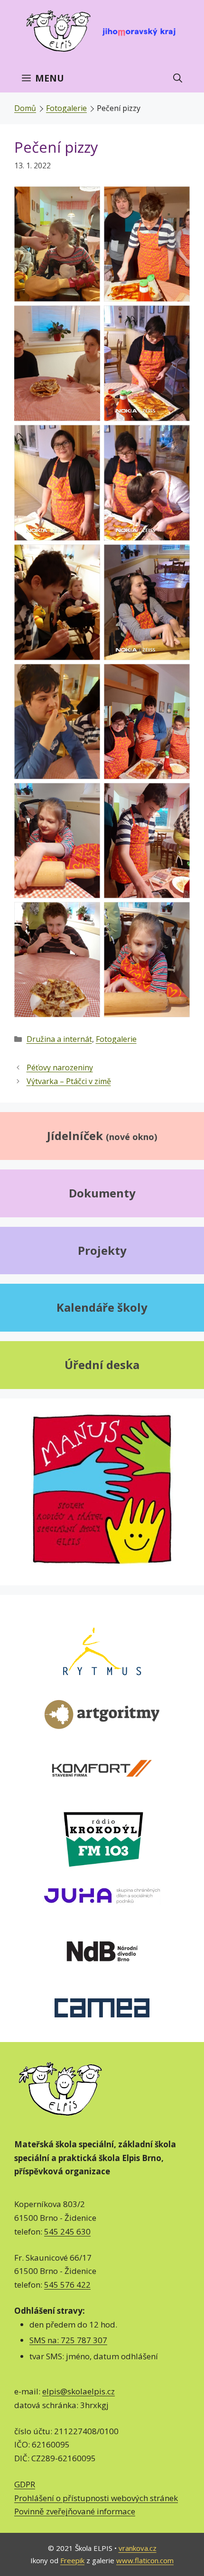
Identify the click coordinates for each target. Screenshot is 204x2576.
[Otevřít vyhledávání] (178, 78)
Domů (25, 108)
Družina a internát (59, 1039)
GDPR (25, 2484)
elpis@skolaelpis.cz (79, 2391)
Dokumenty (102, 1193)
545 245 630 (67, 2231)
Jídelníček (102, 1136)
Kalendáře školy (102, 1307)
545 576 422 (67, 2285)
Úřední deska (102, 1365)
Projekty (102, 1250)
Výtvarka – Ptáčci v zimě (69, 1081)
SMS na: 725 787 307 (68, 2340)
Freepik (72, 2560)
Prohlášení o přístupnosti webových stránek (96, 2498)
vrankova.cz (138, 2548)
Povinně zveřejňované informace (75, 2511)
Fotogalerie (66, 108)
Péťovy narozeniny (60, 1067)
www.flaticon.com (145, 2560)
